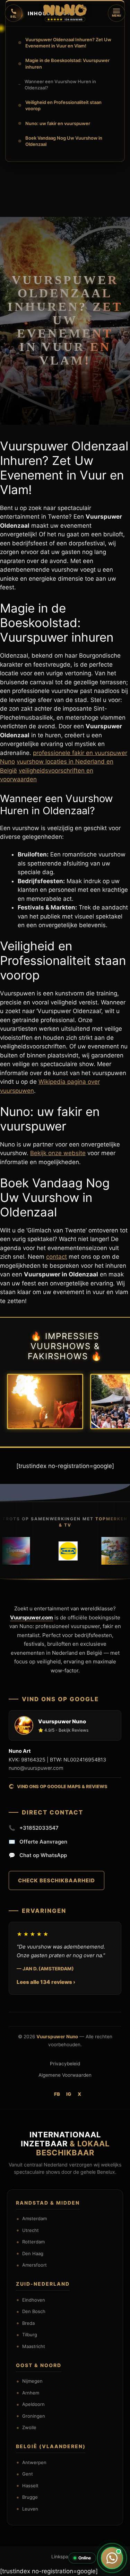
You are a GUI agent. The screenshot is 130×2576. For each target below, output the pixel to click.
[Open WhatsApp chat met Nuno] (112, 2558)
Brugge (30, 2497)
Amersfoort (34, 2265)
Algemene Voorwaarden (65, 2075)
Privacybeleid (65, 2064)
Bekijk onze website (58, 1153)
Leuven (30, 2509)
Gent (28, 2474)
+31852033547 (34, 1828)
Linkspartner (65, 2557)
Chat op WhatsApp (38, 1855)
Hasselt (30, 2486)
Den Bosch (34, 2311)
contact (57, 1257)
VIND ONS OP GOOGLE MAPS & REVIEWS (62, 1786)
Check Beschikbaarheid (57, 1880)
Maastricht (34, 2346)
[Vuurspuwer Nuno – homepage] (65, 10)
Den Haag (33, 2253)
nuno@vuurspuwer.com (36, 1768)
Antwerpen (34, 2462)
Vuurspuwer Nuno (57, 2037)
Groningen (34, 2416)
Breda (28, 2323)
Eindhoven (34, 2300)
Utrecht (31, 2230)
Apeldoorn (33, 2404)
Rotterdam (33, 2242)
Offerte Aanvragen (38, 1842)
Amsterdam (34, 2218)
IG (69, 2094)
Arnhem (31, 2393)
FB (57, 2094)
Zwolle (29, 2427)
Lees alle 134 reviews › (46, 1982)
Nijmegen (32, 2381)
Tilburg (30, 2335)
